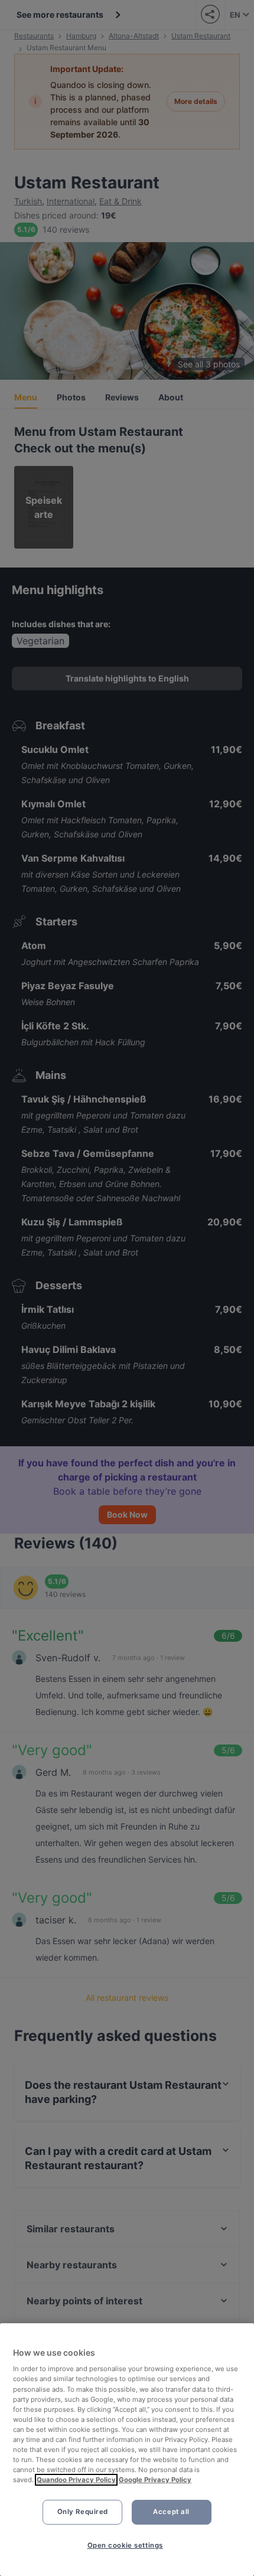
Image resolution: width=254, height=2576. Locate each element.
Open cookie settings (125, 2545)
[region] (127, 2450)
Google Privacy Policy (155, 2480)
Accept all (171, 2512)
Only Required (83, 2512)
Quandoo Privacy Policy (76, 2480)
